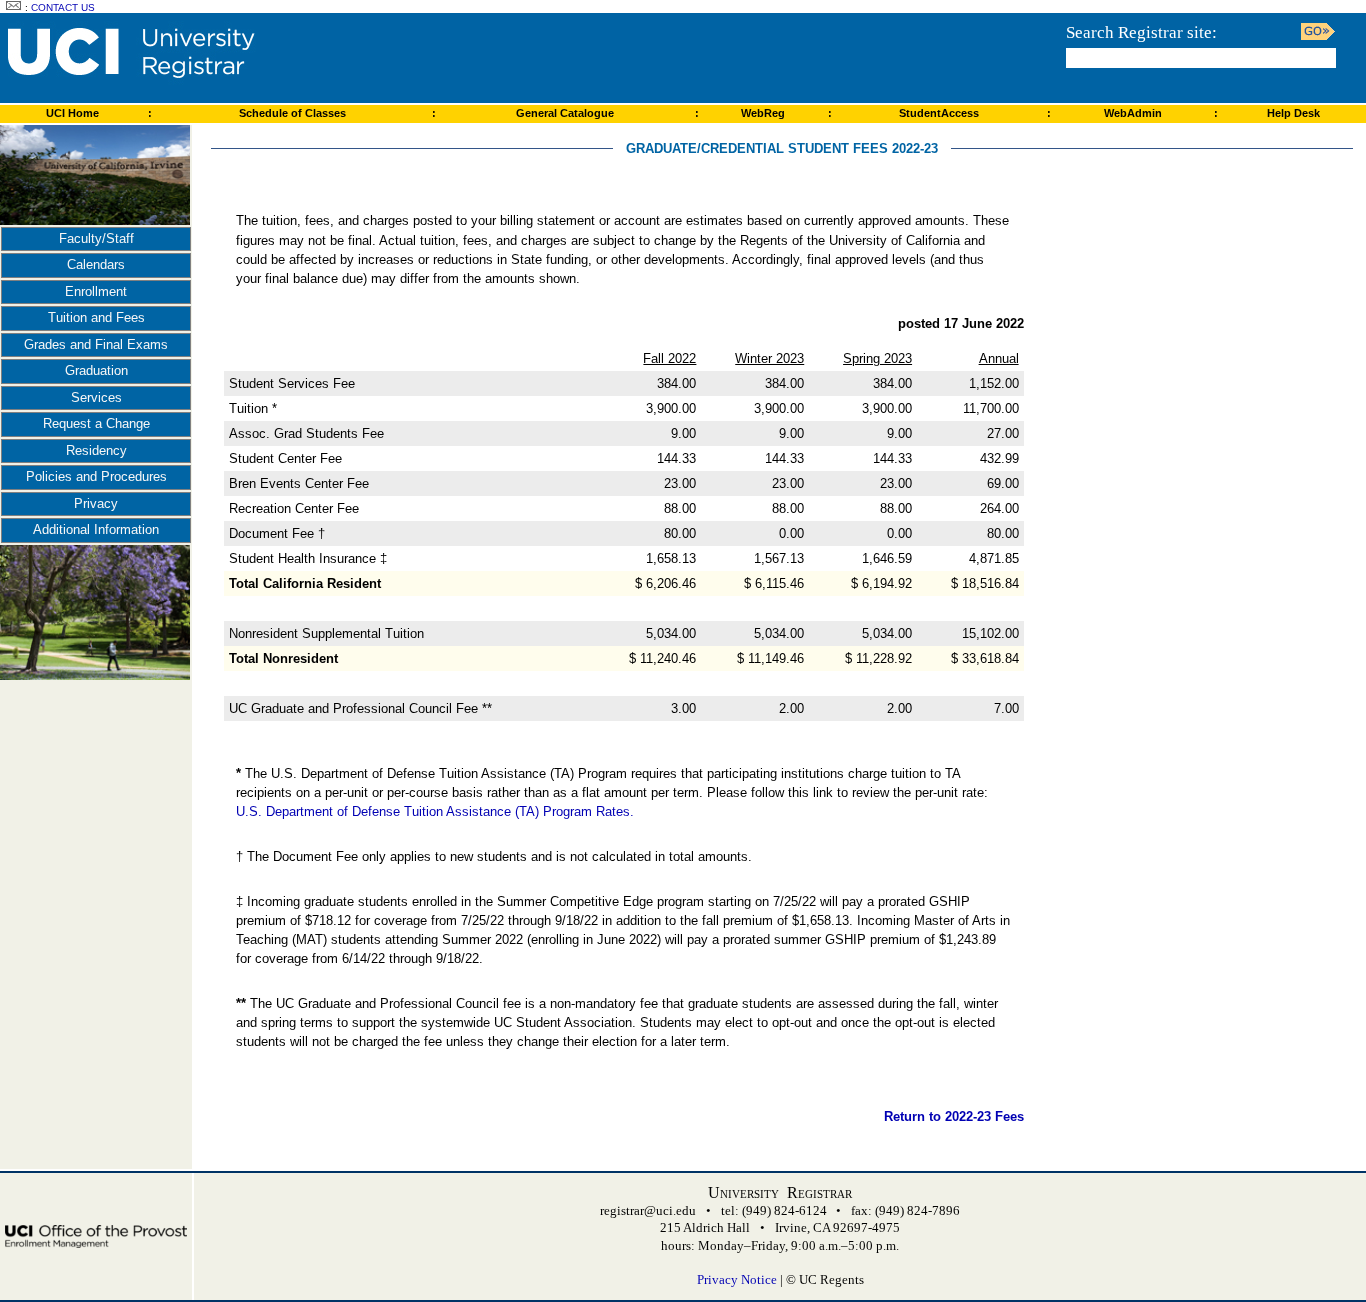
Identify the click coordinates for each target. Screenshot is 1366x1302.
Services (96, 397)
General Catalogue (565, 113)
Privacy (96, 503)
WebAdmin (1133, 113)
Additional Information (96, 529)
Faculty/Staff (96, 238)
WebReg (763, 113)
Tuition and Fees (96, 317)
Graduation (96, 370)
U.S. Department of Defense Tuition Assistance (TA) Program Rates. (435, 811)
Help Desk (1293, 113)
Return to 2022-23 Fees (954, 1116)
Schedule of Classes (292, 113)
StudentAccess (939, 113)
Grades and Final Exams (96, 344)
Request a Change (96, 423)
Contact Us (63, 7)
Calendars (96, 264)
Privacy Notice (737, 1279)
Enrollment (96, 291)
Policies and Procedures (96, 476)
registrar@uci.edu (648, 1210)
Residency (96, 450)
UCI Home (72, 113)
